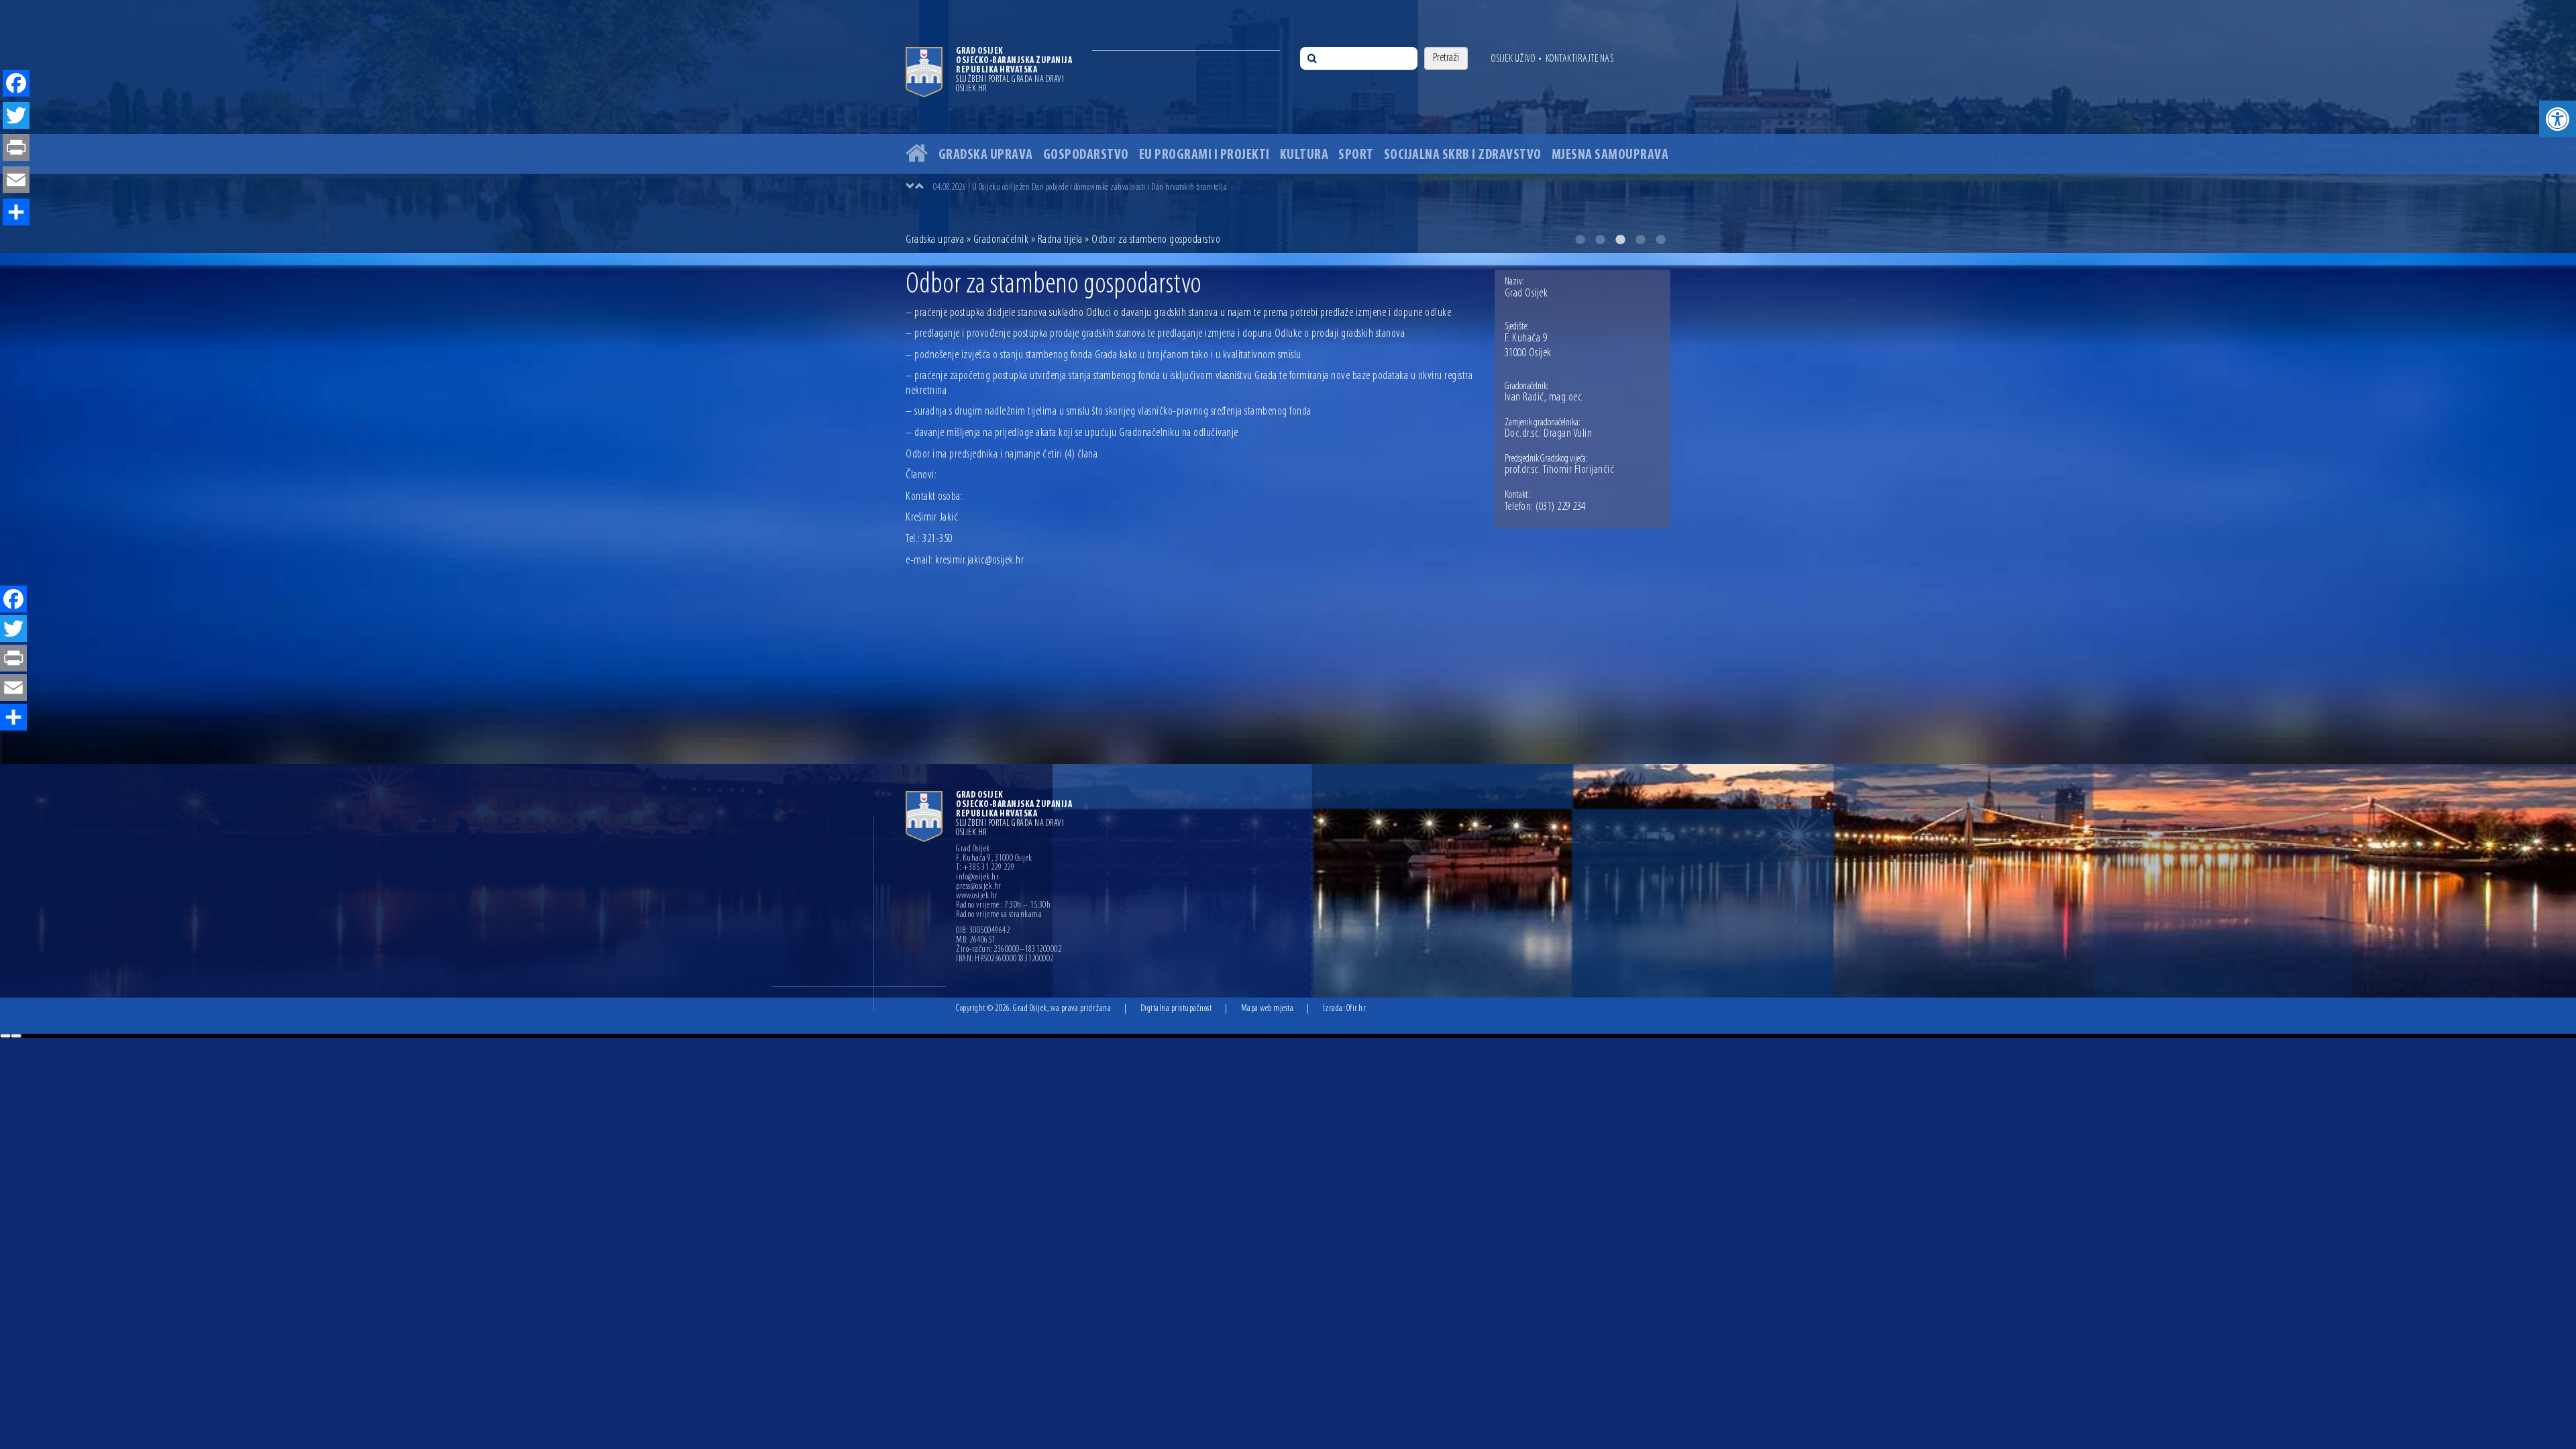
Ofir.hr (1356, 1009)
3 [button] (1620, 239)
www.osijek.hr (977, 896)
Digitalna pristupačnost (1176, 1009)
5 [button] (1660, 239)
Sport (1356, 155)
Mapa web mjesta (1268, 1009)
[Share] (13, 718)
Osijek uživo (1513, 59)
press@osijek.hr (979, 887)
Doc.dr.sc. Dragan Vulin (1549, 434)
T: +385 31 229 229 (985, 868)
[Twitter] (13, 630)
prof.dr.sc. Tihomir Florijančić (1560, 470)
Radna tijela (1060, 240)
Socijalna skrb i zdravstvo (1463, 155)
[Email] (13, 689)
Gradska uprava (986, 155)
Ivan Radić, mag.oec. (1545, 398)
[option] (1301, 187)
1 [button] (1580, 239)
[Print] (13, 659)
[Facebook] (13, 600)
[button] (2558, 119)
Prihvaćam (5, 1036)
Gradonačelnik (1001, 240)
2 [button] (1600, 239)
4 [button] (1640, 239)
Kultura (1304, 155)
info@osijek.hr (977, 877)
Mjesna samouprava (1610, 155)
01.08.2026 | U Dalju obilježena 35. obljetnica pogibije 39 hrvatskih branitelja (1052, 187)
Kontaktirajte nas (1580, 59)
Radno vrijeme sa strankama (999, 915)
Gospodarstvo (1086, 155)
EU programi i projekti (1204, 155)
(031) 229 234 (1561, 507)
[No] (16, 1036)
